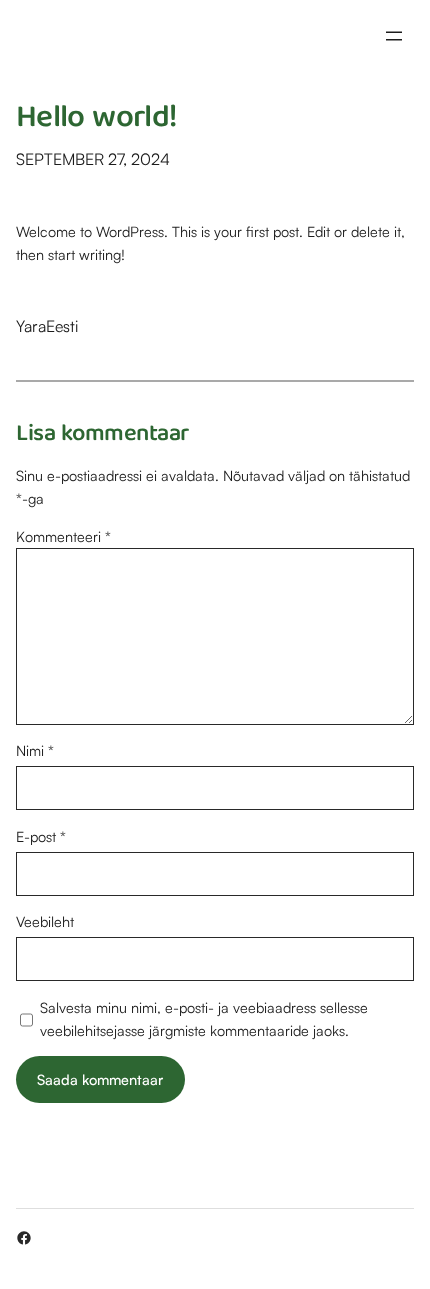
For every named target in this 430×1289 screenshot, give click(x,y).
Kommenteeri (63, 536)
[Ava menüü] (394, 36)
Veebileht (45, 921)
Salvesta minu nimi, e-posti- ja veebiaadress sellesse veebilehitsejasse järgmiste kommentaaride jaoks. (204, 1018)
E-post (41, 836)
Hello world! (96, 120)
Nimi (35, 750)
